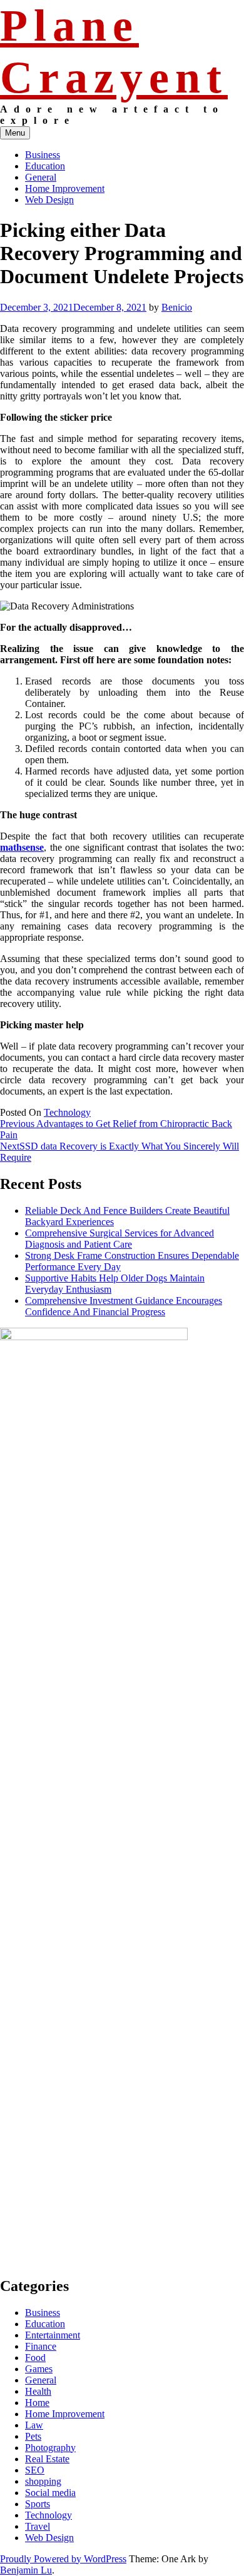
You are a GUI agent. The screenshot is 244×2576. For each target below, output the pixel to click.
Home (37, 2403)
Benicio (177, 307)
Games (39, 2369)
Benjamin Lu (26, 2570)
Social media (50, 2493)
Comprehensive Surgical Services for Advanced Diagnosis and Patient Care (119, 1239)
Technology (67, 1112)
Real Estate (47, 2459)
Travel (38, 2526)
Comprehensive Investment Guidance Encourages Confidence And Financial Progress (124, 1306)
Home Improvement (65, 188)
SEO (35, 2470)
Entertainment (53, 2335)
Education (45, 166)
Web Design (49, 200)
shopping (43, 2481)
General (41, 177)
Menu (15, 133)
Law (34, 2425)
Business (43, 155)
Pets (33, 2436)
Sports (38, 2504)
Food (35, 2358)
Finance (41, 2346)
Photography (50, 2448)
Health (38, 2391)
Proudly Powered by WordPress (63, 2559)
